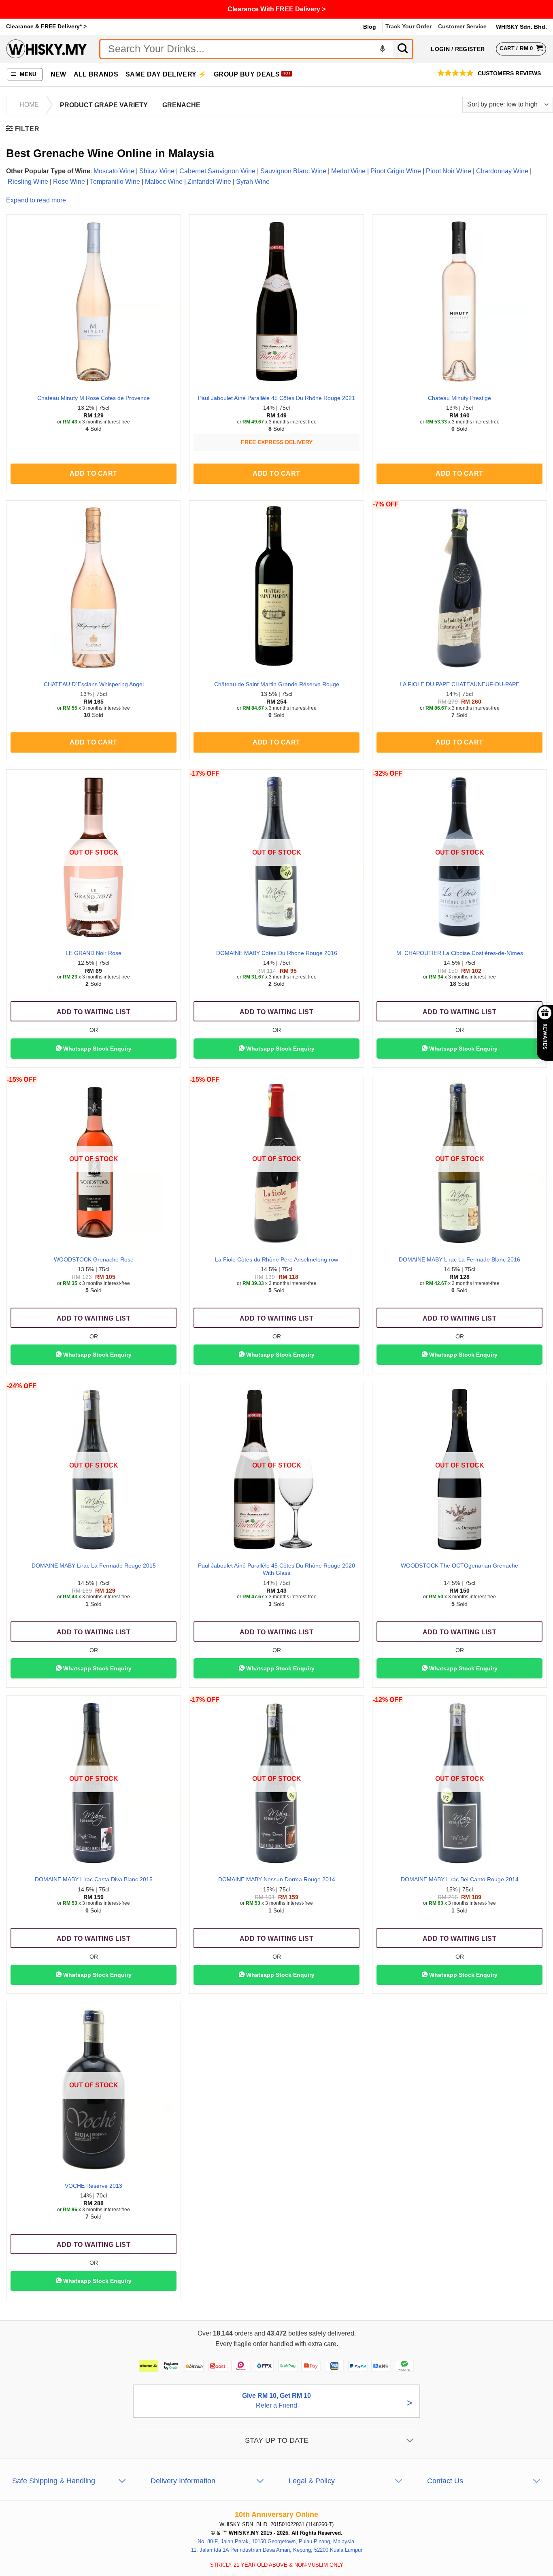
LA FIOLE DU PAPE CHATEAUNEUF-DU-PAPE (459, 684)
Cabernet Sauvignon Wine (217, 171)
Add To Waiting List (94, 1012)
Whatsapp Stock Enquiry (97, 1049)
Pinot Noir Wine (449, 171)
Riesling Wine (28, 182)
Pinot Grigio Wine (396, 171)
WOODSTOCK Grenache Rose (94, 1259)
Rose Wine (69, 182)
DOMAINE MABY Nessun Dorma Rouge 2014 (277, 1879)
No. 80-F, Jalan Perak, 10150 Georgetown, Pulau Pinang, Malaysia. (277, 2541)
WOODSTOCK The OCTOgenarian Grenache (459, 1566)
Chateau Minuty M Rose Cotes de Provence (94, 398)
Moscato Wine (114, 171)
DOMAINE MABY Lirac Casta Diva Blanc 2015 (94, 1879)
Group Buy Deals (247, 74)
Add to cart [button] (93, 473)
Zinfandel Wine (209, 182)
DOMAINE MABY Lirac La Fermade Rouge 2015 (94, 1566)
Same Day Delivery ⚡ (166, 74)
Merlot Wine (348, 171)
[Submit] (403, 49)
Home (29, 105)
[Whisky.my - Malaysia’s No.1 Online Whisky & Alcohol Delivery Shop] (47, 49)
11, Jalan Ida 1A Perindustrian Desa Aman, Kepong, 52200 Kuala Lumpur (277, 2550)
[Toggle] (410, 2441)
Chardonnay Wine (502, 171)
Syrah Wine (253, 182)
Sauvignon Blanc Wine (293, 171)
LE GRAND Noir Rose (94, 953)
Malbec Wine (164, 182)
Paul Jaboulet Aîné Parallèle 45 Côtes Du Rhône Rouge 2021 (276, 398)
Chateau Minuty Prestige (459, 398)
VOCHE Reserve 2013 (94, 2186)
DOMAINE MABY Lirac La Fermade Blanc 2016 (459, 1259)
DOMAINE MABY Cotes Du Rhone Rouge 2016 (277, 953)
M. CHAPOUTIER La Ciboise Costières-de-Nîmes (460, 953)
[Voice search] (383, 49)
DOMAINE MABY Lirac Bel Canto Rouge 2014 (460, 1879)
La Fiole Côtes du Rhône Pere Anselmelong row (276, 1259)
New (58, 74)
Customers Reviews (509, 73)
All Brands (96, 74)
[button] (25, 75)
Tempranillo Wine (115, 182)
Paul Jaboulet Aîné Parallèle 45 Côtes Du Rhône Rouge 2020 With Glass (276, 1569)
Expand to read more (36, 200)
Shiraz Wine (157, 171)
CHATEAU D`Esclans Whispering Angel (94, 684)
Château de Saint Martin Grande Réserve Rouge (277, 684)
